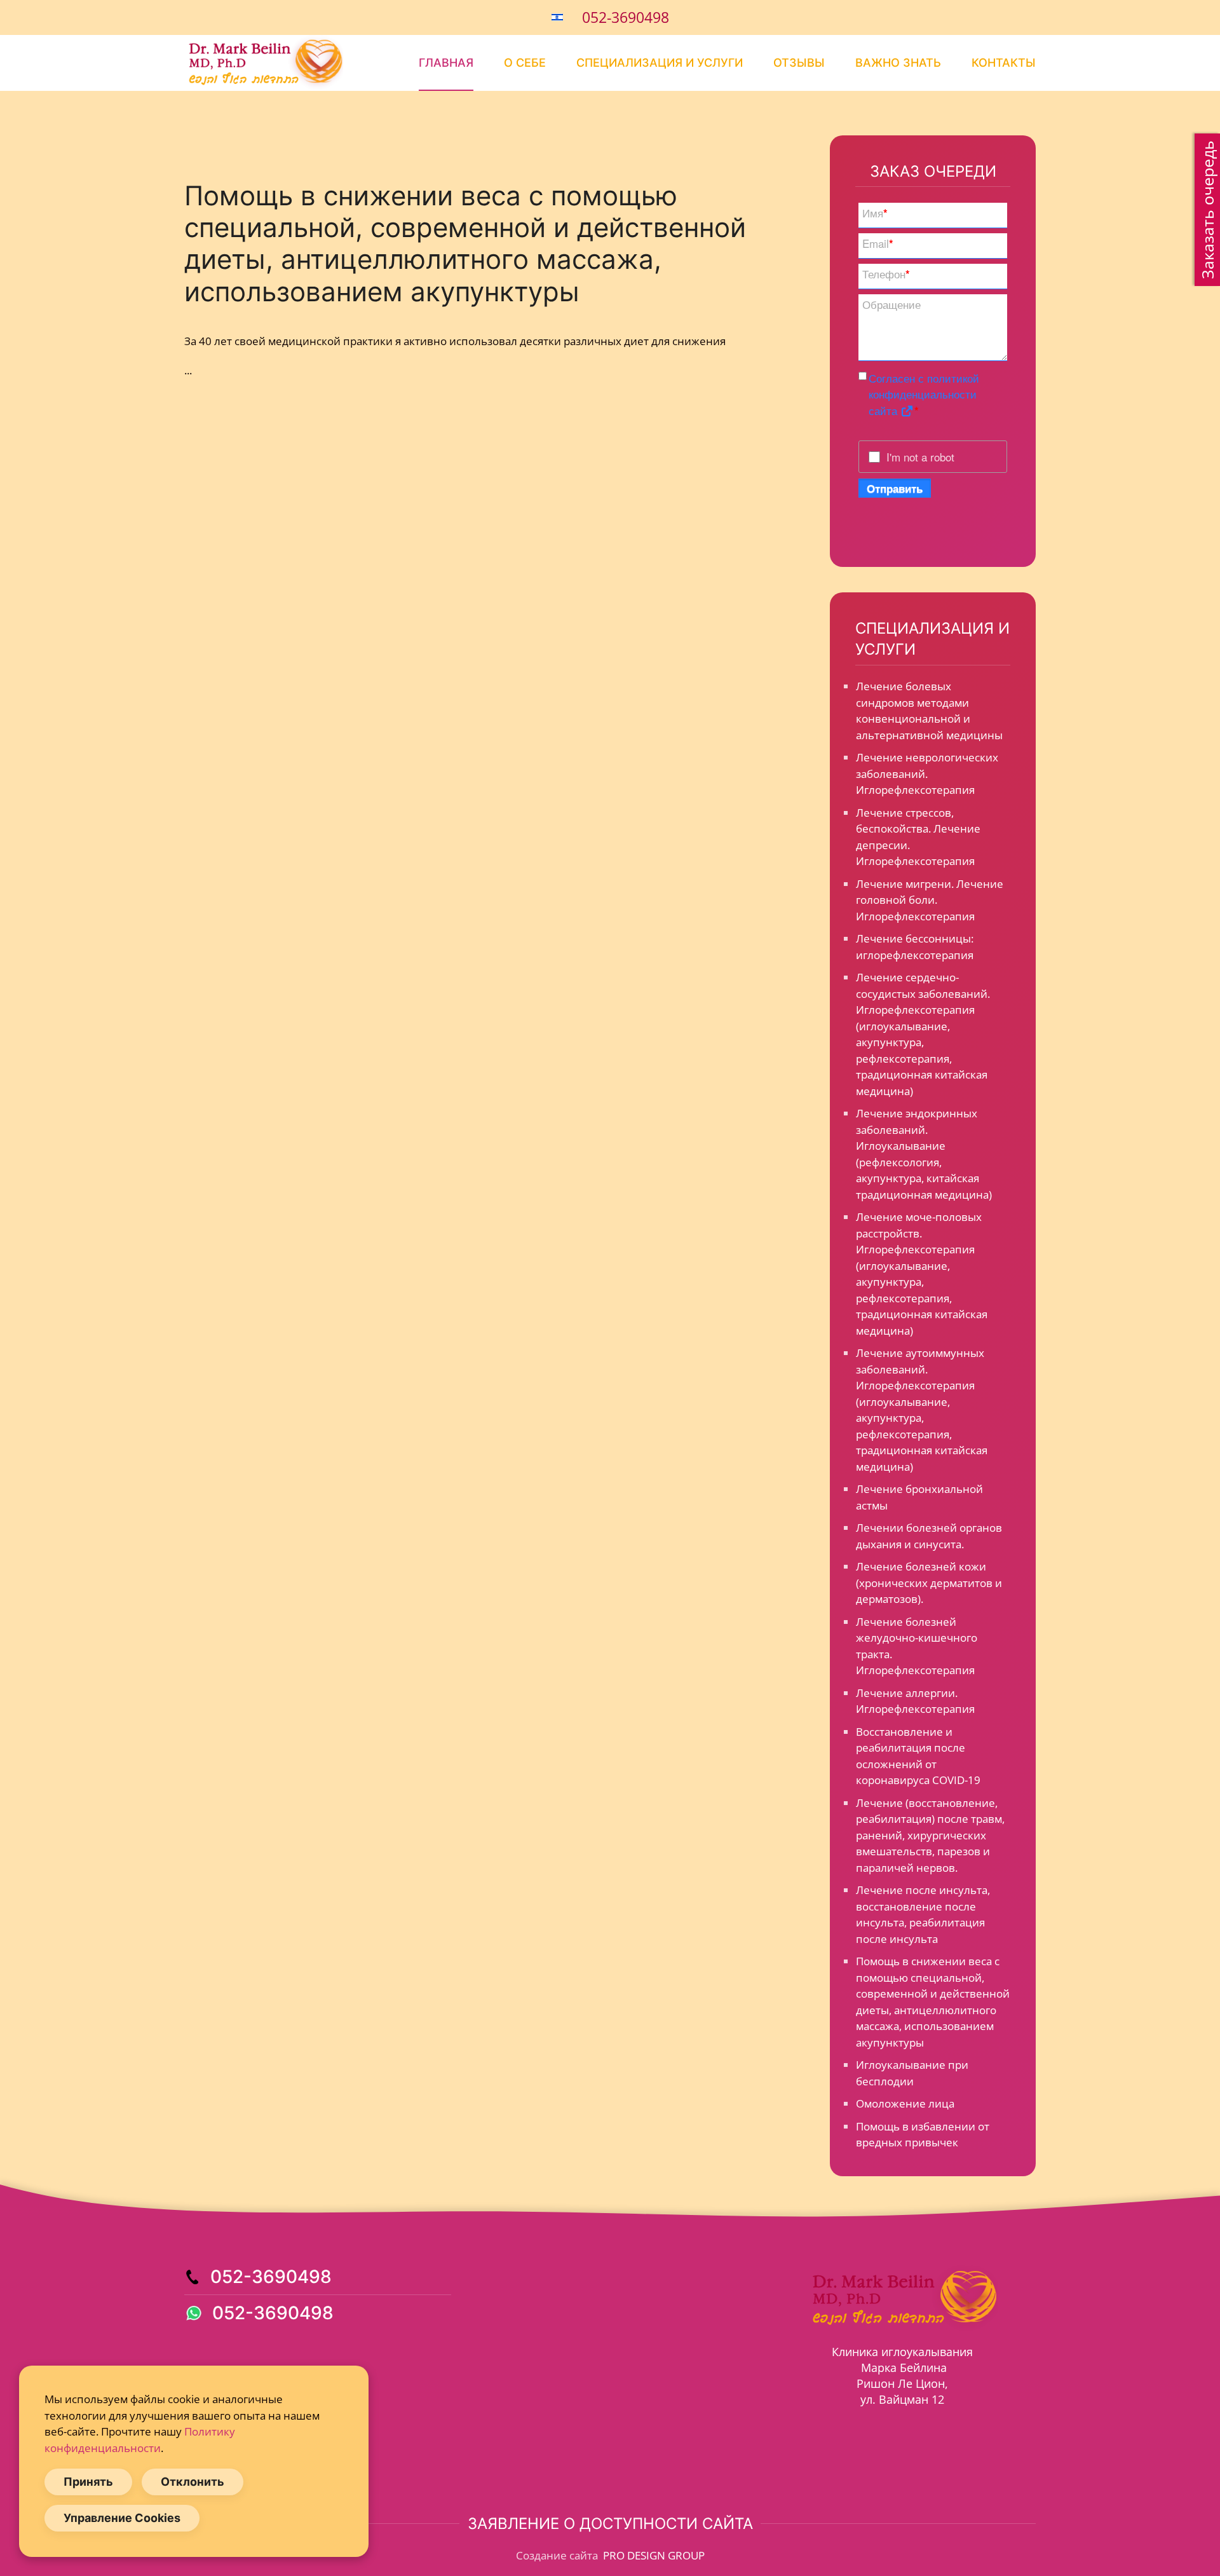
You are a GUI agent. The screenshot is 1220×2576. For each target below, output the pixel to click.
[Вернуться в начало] (264, 63)
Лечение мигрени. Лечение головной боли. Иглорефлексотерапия (930, 900)
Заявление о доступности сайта (610, 2524)
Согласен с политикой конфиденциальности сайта (924, 394)
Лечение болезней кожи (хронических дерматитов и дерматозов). (929, 1583)
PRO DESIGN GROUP (653, 2555)
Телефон (886, 274)
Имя (875, 213)
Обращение (891, 304)
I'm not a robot (920, 457)
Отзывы (799, 63)
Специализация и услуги (660, 63)
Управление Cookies (122, 2518)
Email (878, 243)
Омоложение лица (905, 2103)
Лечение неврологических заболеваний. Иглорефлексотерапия (927, 773)
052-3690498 (626, 17)
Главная (446, 63)
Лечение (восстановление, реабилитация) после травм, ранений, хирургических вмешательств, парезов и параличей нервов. (930, 1835)
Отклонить (193, 2482)
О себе (525, 63)
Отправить (895, 488)
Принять (88, 2482)
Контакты (1004, 63)
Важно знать (898, 63)
